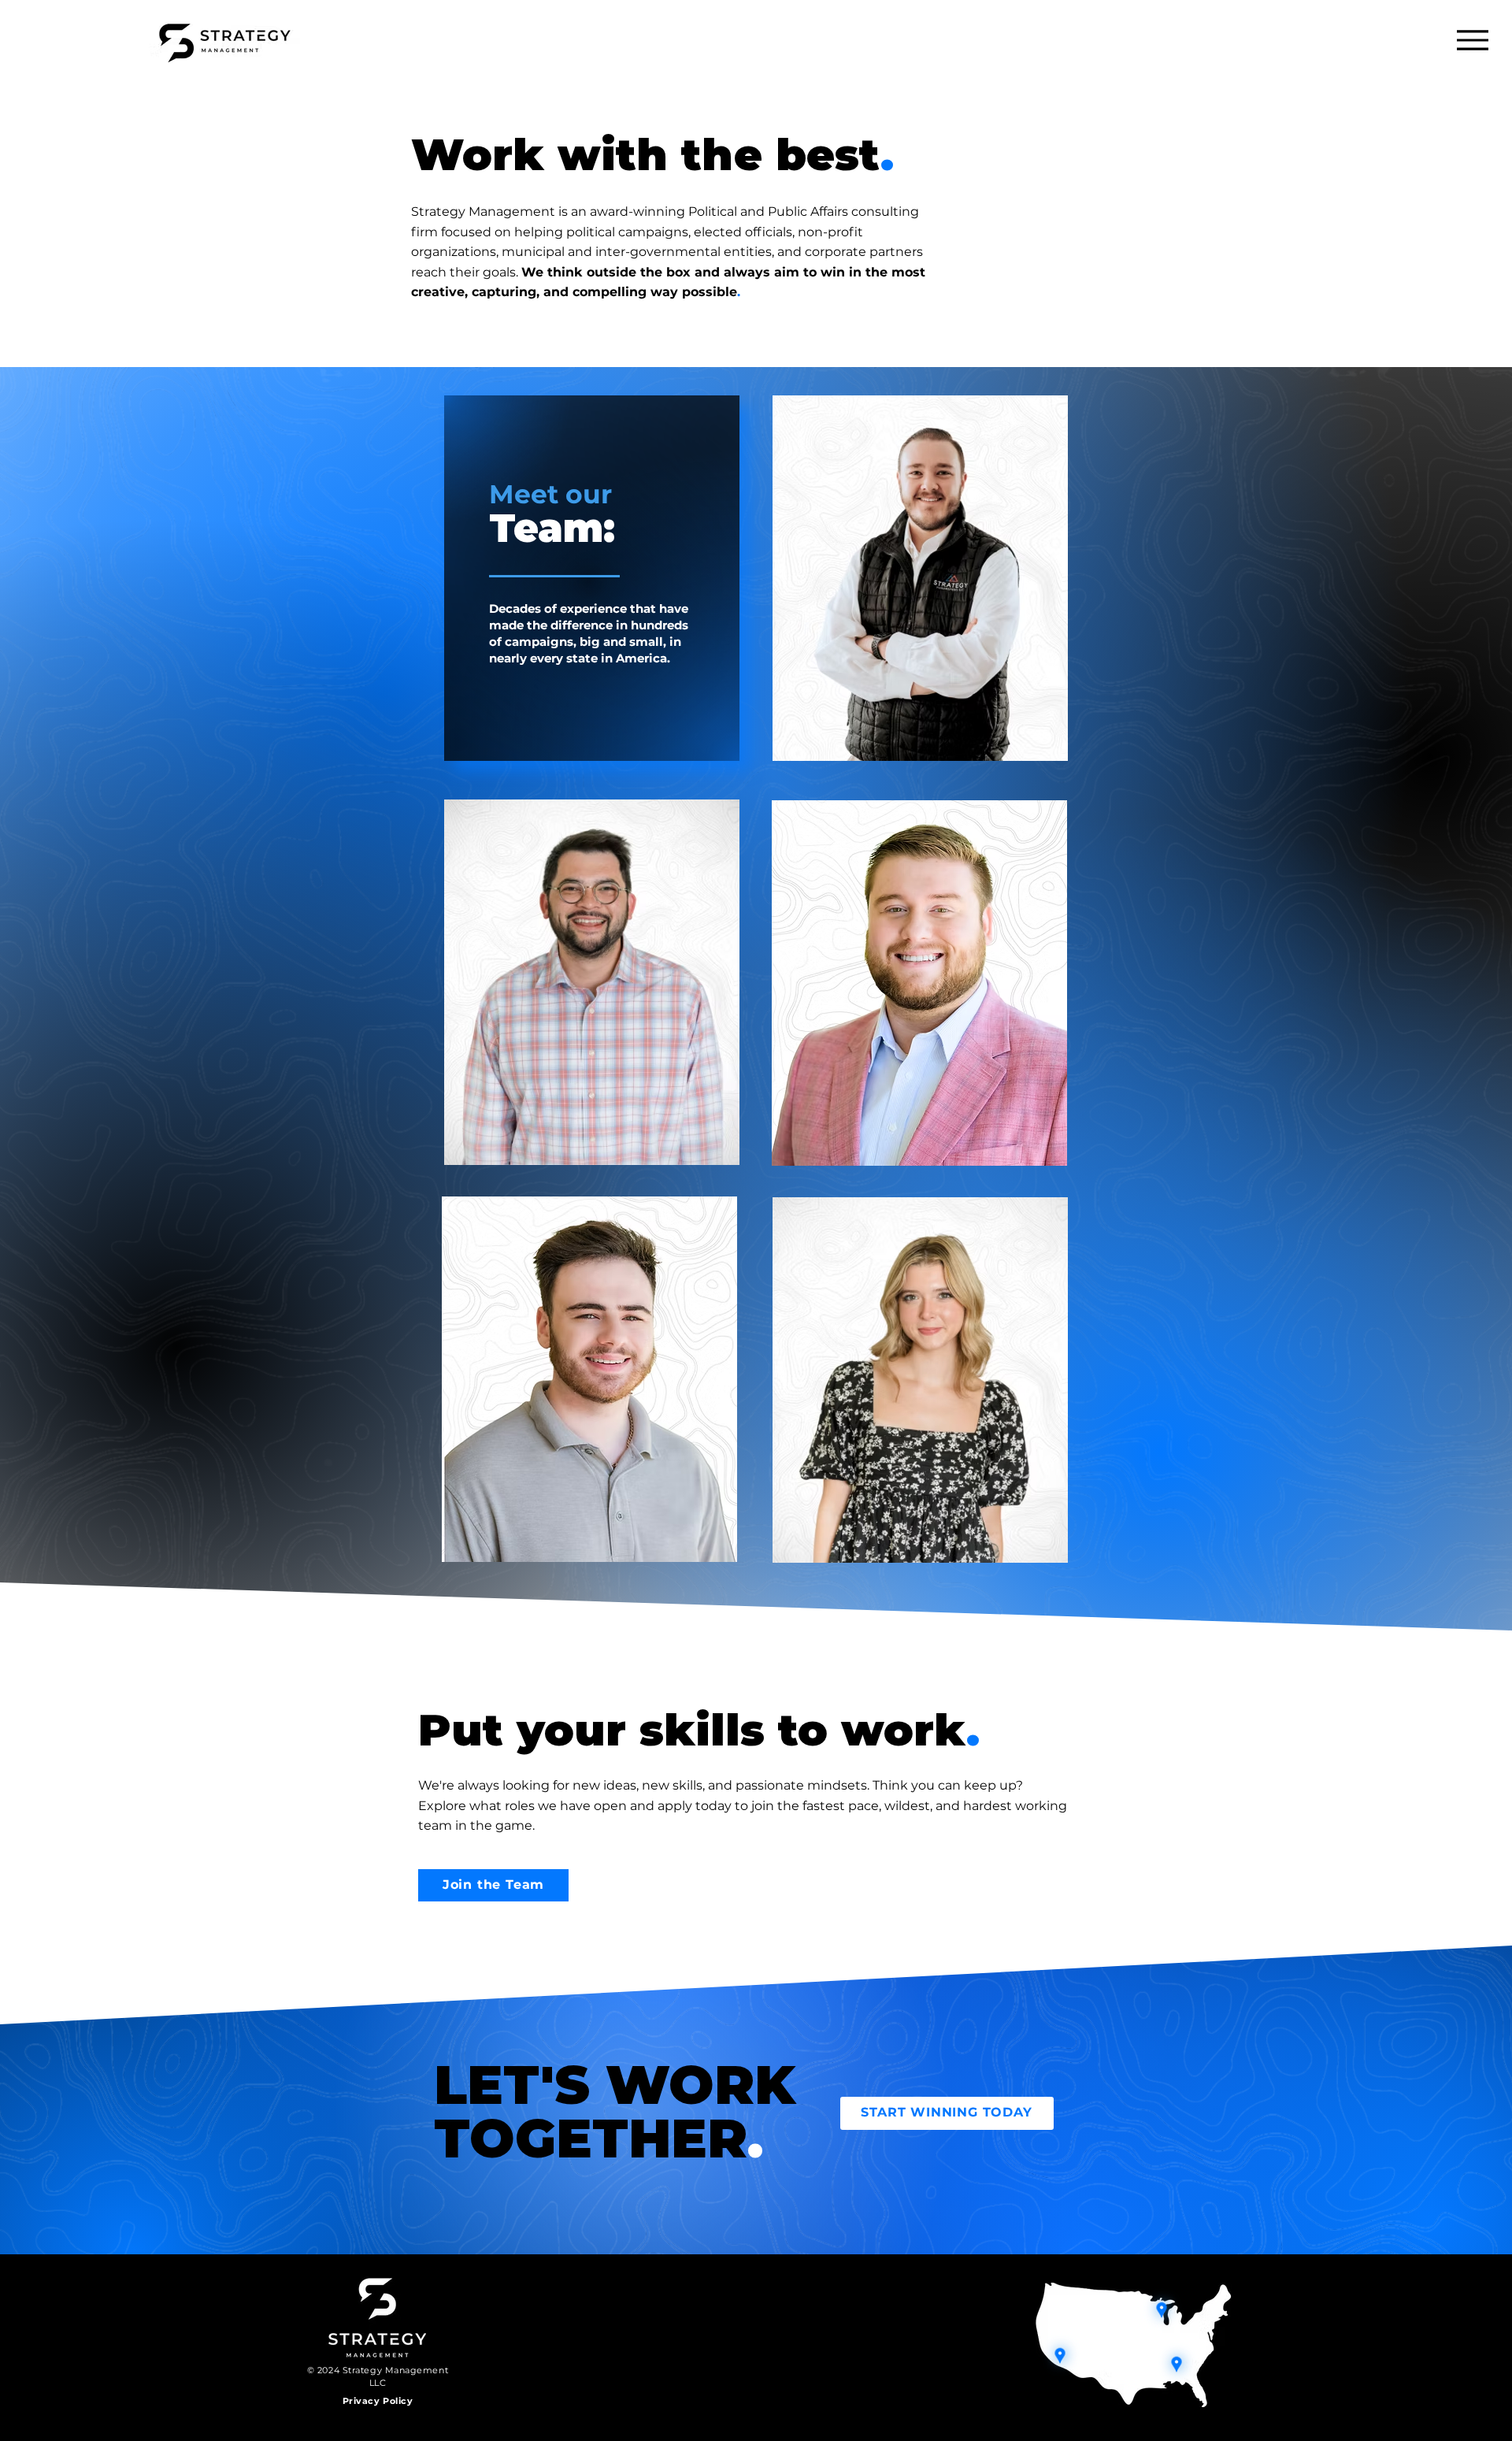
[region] (592, 578)
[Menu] (1472, 40)
